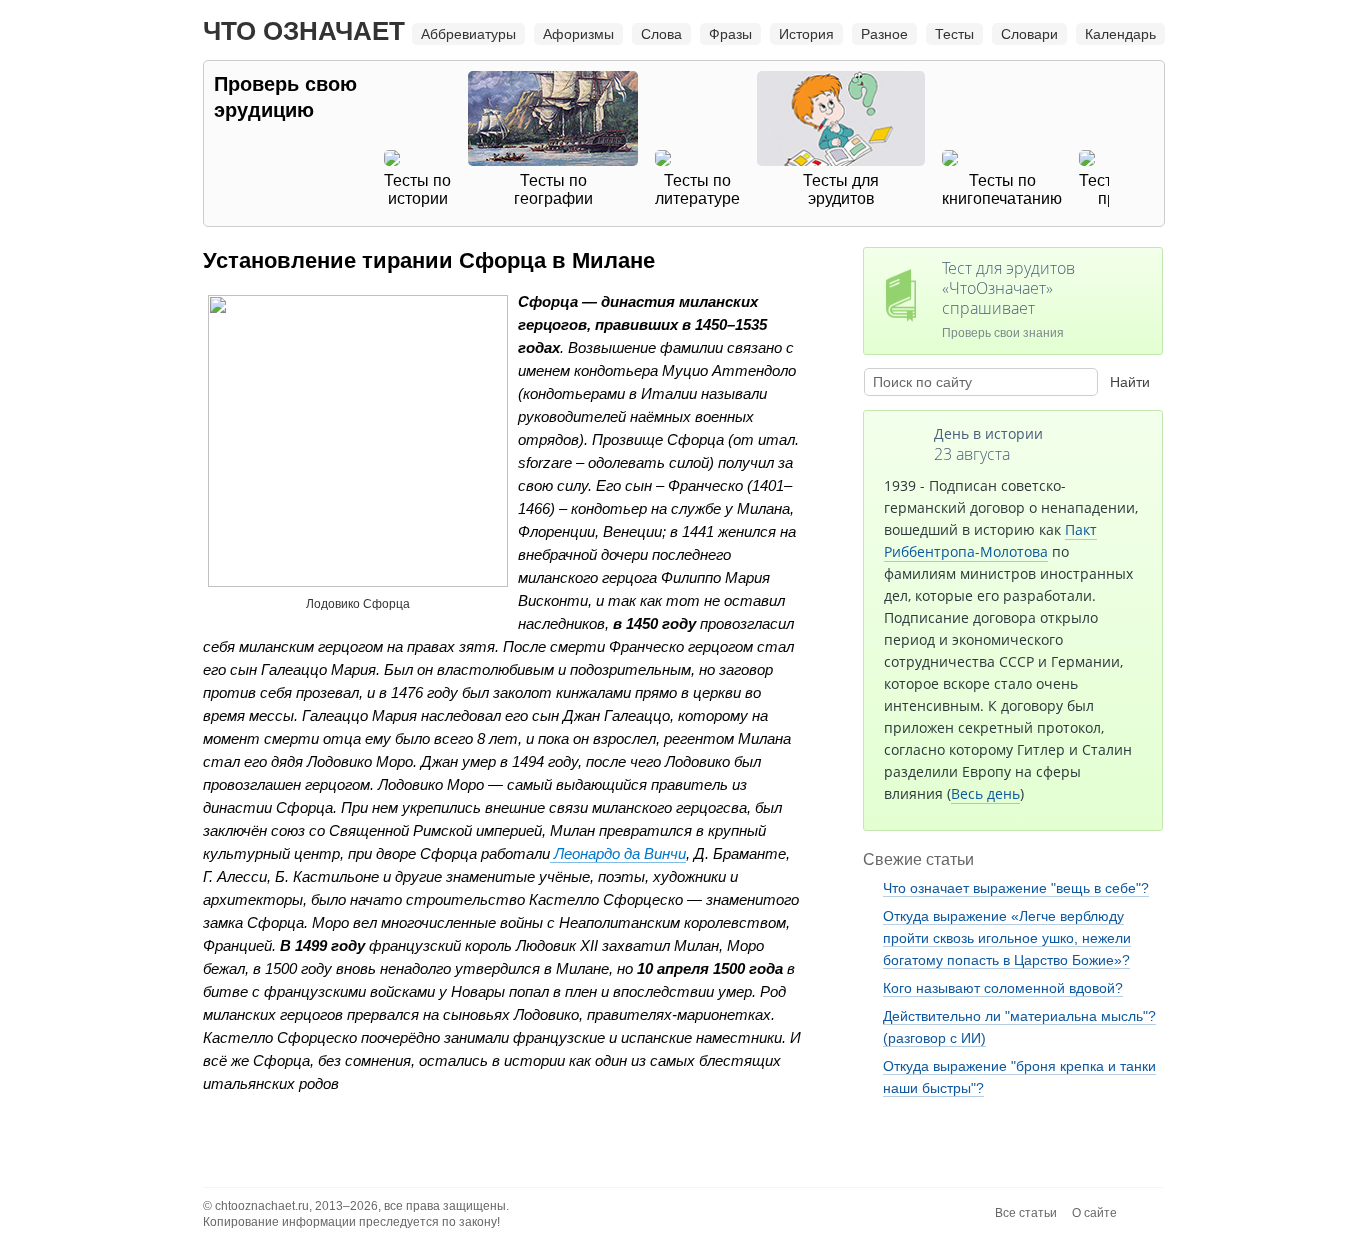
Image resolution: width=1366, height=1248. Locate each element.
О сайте (1094, 1213)
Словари (1029, 34)
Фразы (730, 34)
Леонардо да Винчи (618, 853)
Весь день (985, 793)
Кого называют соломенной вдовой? (1003, 988)
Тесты (954, 34)
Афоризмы (578, 34)
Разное (884, 34)
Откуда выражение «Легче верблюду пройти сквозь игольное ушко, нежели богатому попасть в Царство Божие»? (1007, 938)
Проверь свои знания (1008, 298)
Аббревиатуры (468, 34)
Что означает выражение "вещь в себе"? (1016, 888)
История (806, 34)
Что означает (304, 31)
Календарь (1120, 34)
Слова (661, 34)
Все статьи (1026, 1213)
